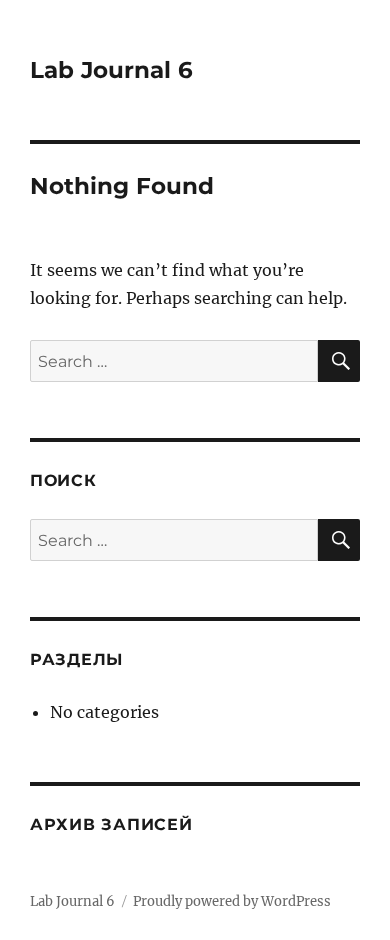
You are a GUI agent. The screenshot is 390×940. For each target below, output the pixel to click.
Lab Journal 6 (111, 70)
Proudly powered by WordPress (232, 901)
